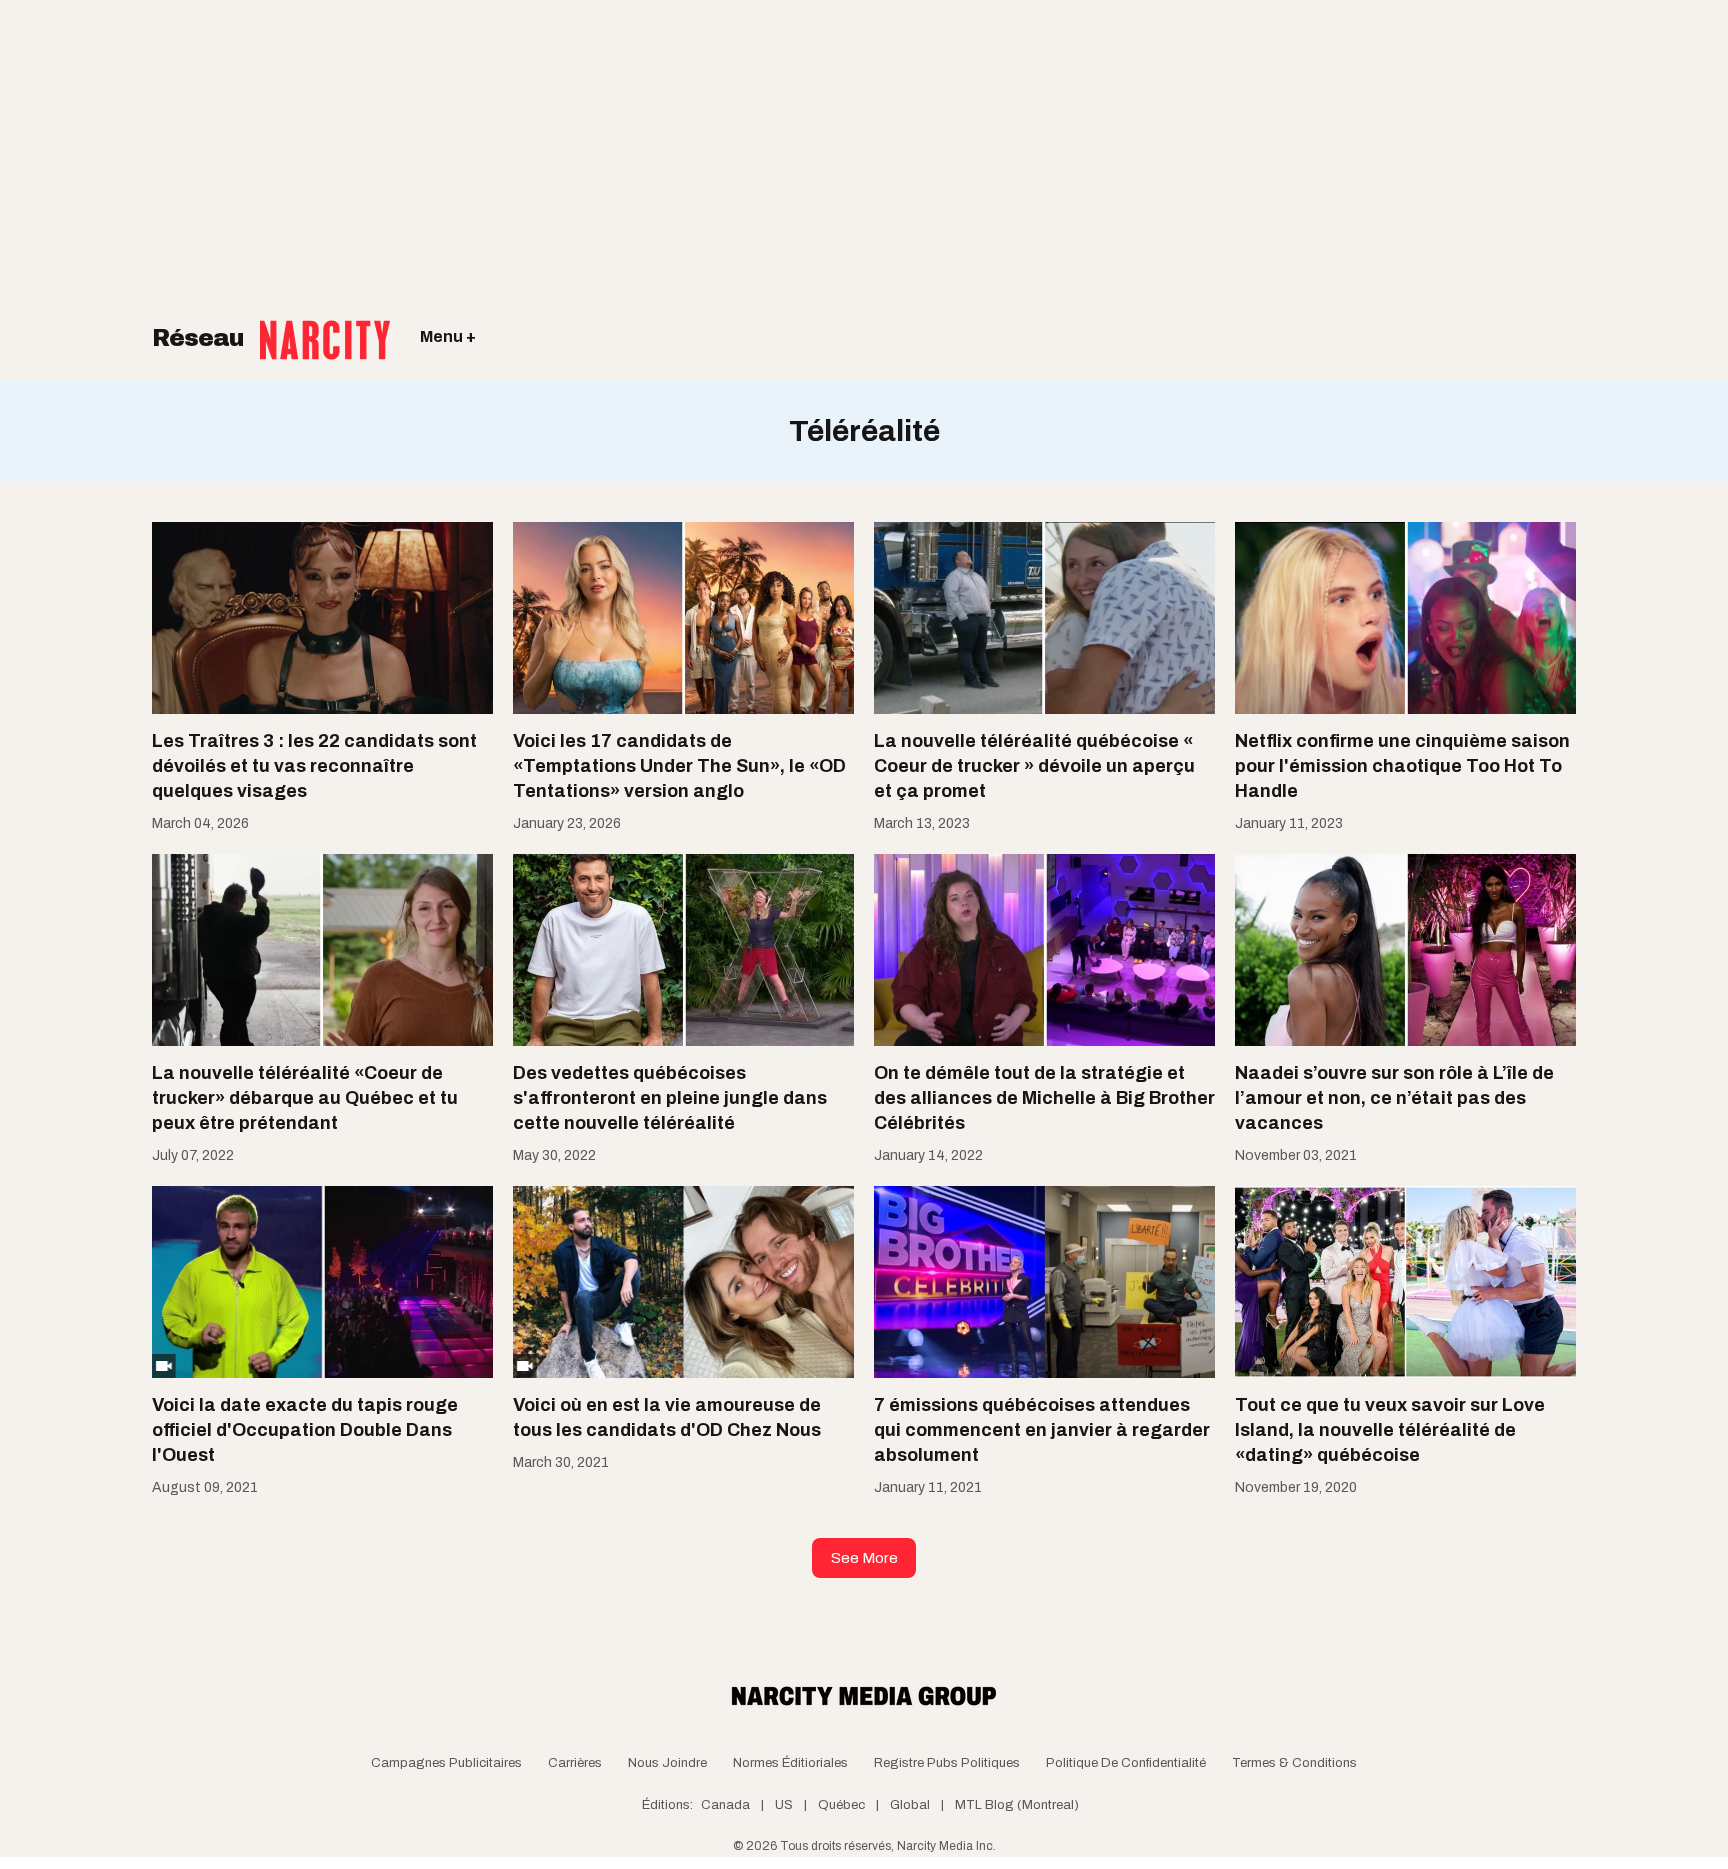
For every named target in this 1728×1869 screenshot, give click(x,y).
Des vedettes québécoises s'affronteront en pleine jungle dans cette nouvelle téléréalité (670, 1098)
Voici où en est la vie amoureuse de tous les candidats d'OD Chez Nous (667, 1417)
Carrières (575, 1763)
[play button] (322, 1282)
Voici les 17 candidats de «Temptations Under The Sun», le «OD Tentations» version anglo (679, 766)
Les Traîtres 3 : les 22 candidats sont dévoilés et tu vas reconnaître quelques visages (314, 766)
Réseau (201, 338)
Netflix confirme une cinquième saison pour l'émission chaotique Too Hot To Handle (1402, 766)
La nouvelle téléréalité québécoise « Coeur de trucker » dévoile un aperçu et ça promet (1034, 766)
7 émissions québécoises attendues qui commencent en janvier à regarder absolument (1042, 1430)
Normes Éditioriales (790, 1763)
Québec (841, 1805)
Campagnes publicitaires (446, 1763)
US (784, 1805)
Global (910, 1805)
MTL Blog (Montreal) (1017, 1805)
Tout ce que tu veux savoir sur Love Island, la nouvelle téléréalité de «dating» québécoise (1390, 1430)
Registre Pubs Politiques (947, 1763)
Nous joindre (667, 1763)
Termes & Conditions (1294, 1763)
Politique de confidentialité (1126, 1763)
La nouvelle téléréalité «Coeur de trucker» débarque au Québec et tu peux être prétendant (305, 1098)
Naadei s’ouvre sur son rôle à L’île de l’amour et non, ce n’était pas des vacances (1394, 1098)
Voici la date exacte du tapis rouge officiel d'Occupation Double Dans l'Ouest (305, 1430)
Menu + (448, 336)
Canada (725, 1805)
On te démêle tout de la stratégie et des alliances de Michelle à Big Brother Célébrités (1044, 1098)
